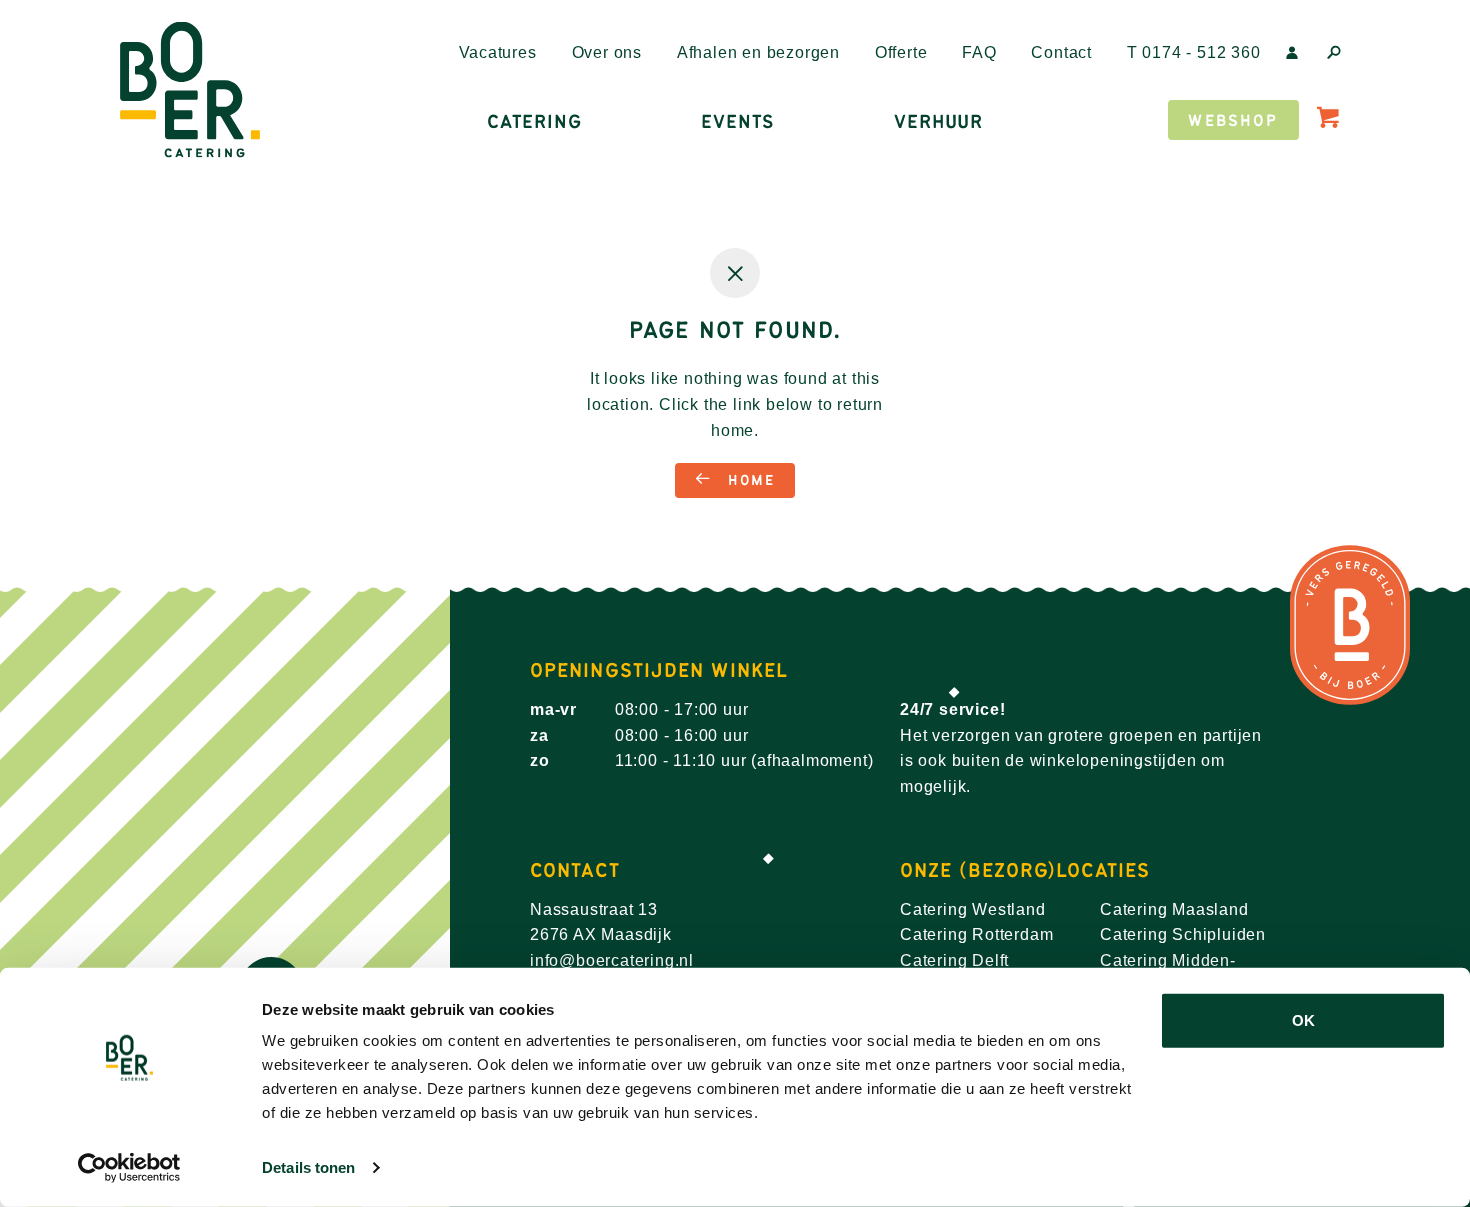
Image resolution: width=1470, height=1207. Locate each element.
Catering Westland (973, 909)
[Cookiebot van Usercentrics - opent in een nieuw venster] (129, 1168)
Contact (1061, 52)
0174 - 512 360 (1194, 52)
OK (1303, 1020)
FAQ (979, 52)
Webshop (1233, 120)
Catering (534, 122)
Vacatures (498, 52)
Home (748, 480)
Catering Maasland (1174, 909)
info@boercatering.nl (612, 960)
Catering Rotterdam (976, 934)
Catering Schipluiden (1183, 934)
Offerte (901, 52)
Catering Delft (954, 960)
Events (737, 122)
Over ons (607, 52)
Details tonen (308, 1167)
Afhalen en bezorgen (758, 52)
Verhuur (938, 122)
